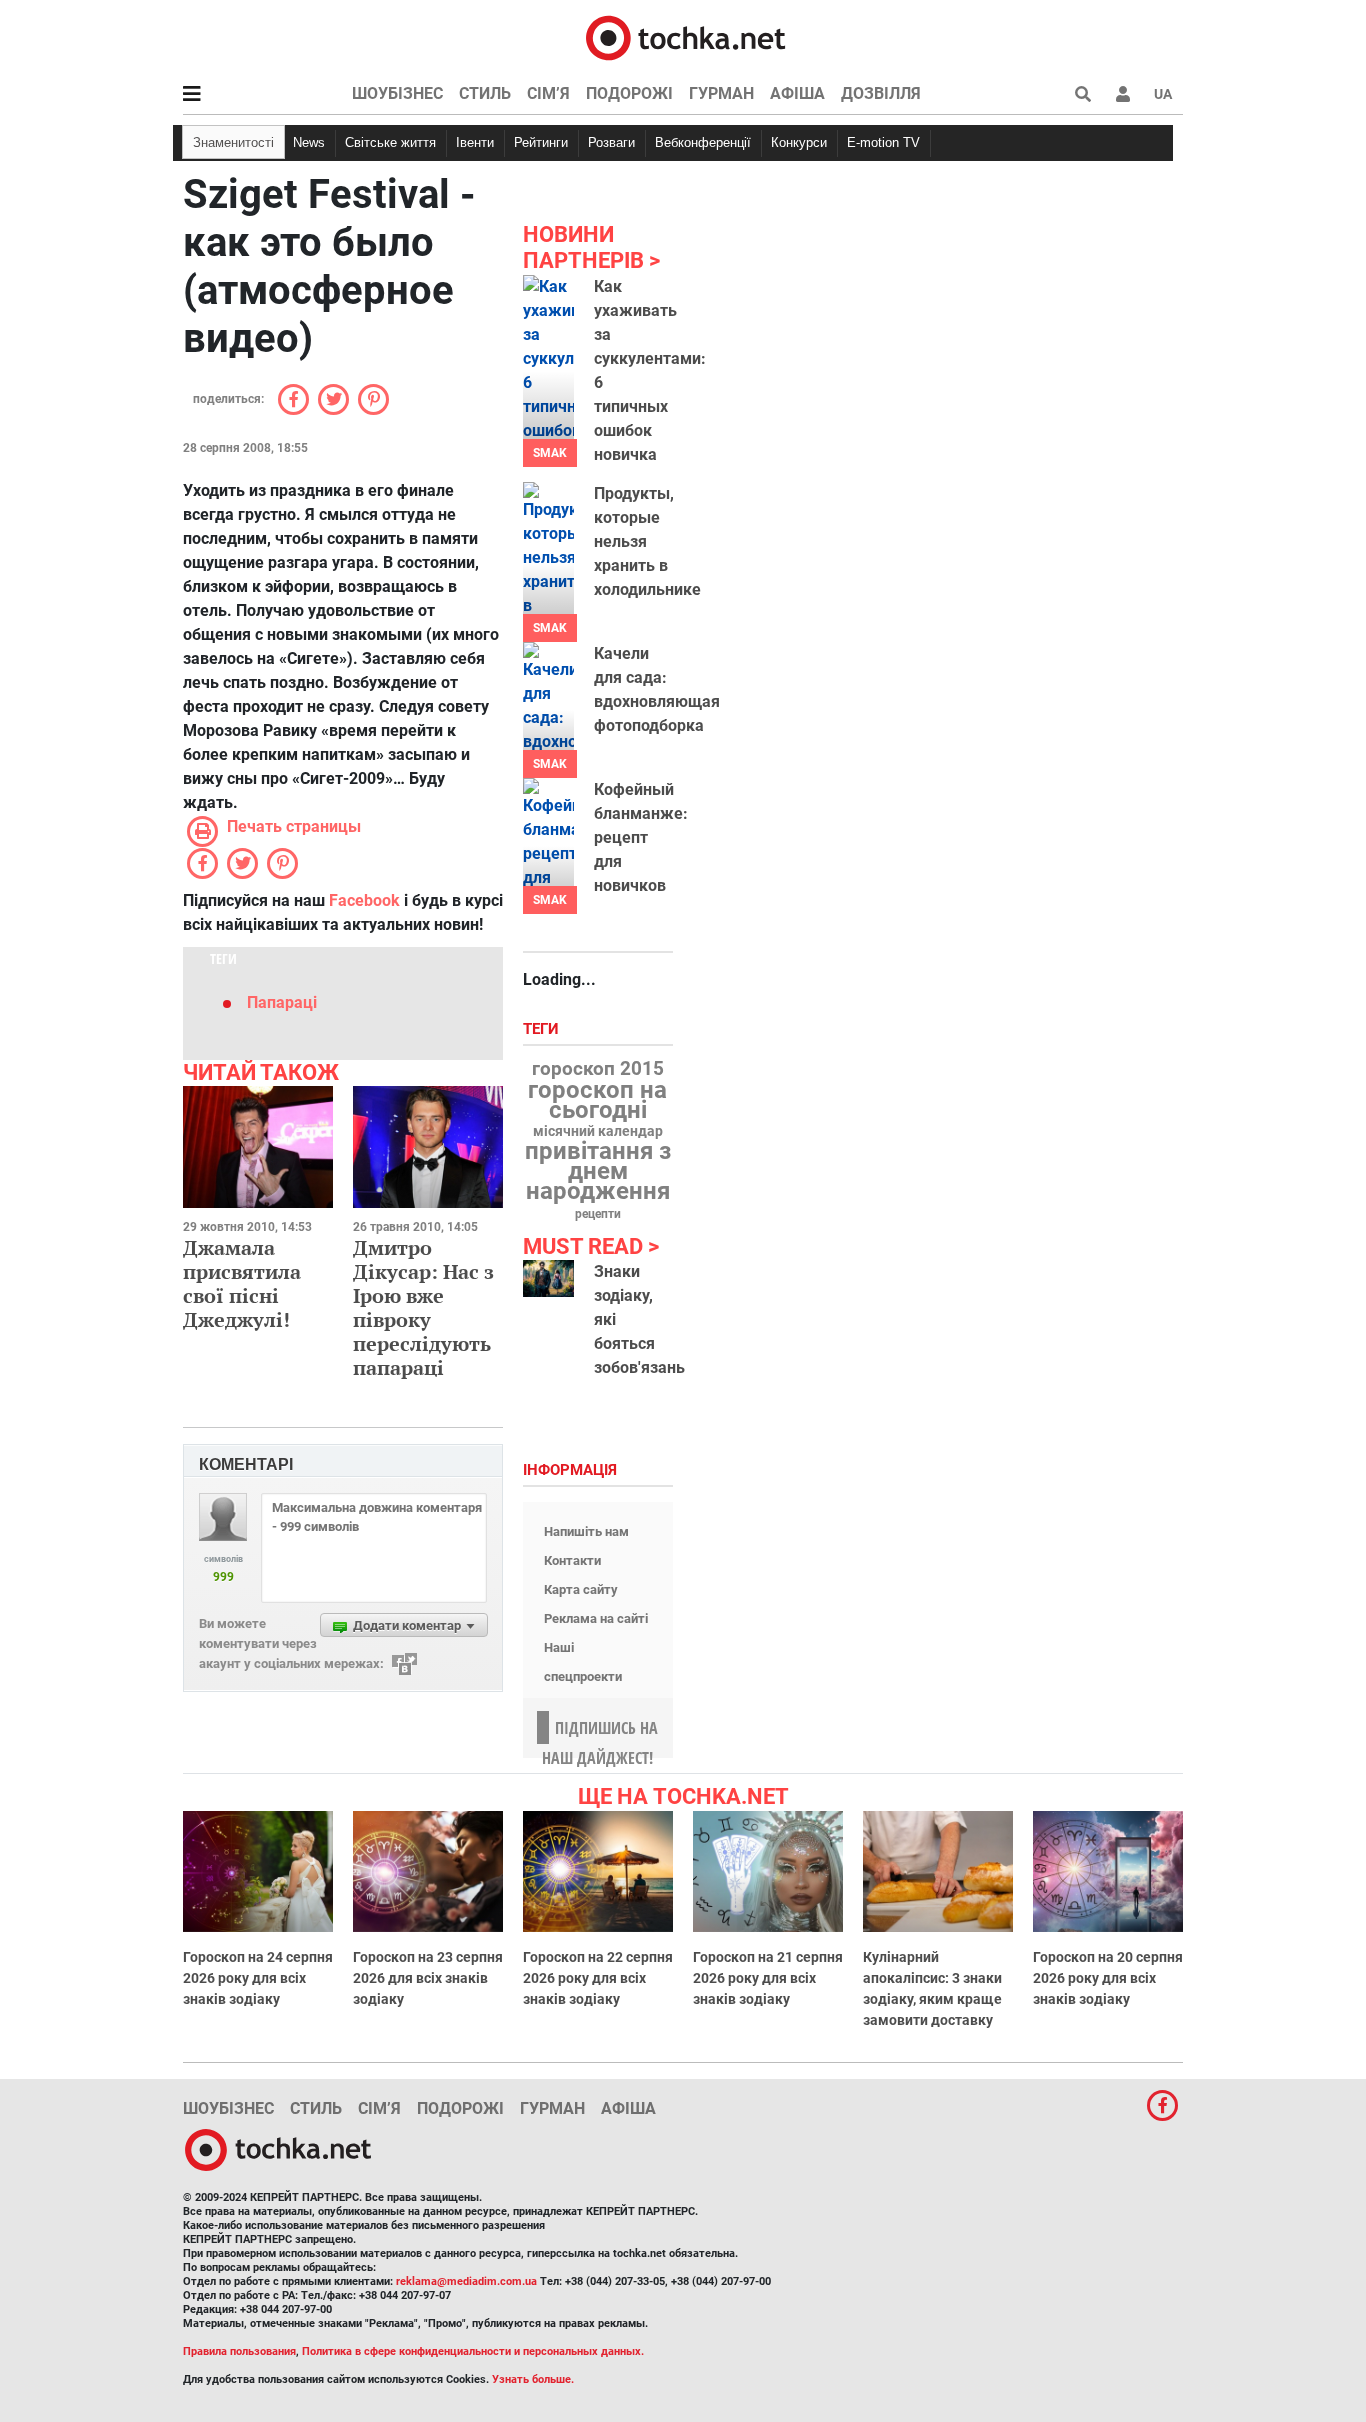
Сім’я (548, 93)
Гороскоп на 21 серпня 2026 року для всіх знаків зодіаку (768, 1978)
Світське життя (390, 142)
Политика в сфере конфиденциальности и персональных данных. (473, 2351)
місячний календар (598, 1132)
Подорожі (629, 93)
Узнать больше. (533, 2379)
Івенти (475, 142)
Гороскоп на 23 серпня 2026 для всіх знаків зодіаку (428, 1978)
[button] (1123, 94)
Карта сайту (581, 1589)
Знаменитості (233, 142)
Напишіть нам (586, 1531)
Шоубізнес (397, 93)
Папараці (282, 1002)
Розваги (611, 142)
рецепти (598, 1214)
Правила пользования (239, 2351)
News (309, 142)
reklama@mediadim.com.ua (466, 2281)
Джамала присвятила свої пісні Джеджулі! (242, 1283)
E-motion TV (883, 142)
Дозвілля (881, 93)
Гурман (721, 93)
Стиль (485, 93)
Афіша (797, 93)
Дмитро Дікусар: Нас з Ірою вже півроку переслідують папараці (423, 1307)
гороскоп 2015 (598, 1069)
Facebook (364, 900)
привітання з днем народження (598, 1171)
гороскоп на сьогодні (597, 1100)
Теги (543, 1029)
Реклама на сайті (596, 1618)
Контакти (572, 1560)
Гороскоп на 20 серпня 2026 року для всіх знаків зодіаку (1108, 1978)
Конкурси (799, 142)
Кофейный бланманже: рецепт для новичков (641, 837)
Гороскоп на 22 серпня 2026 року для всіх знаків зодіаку (598, 1978)
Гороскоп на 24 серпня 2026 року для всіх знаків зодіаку (258, 1978)
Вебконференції (703, 142)
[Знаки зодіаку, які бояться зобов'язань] (548, 1278)
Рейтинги (541, 142)
